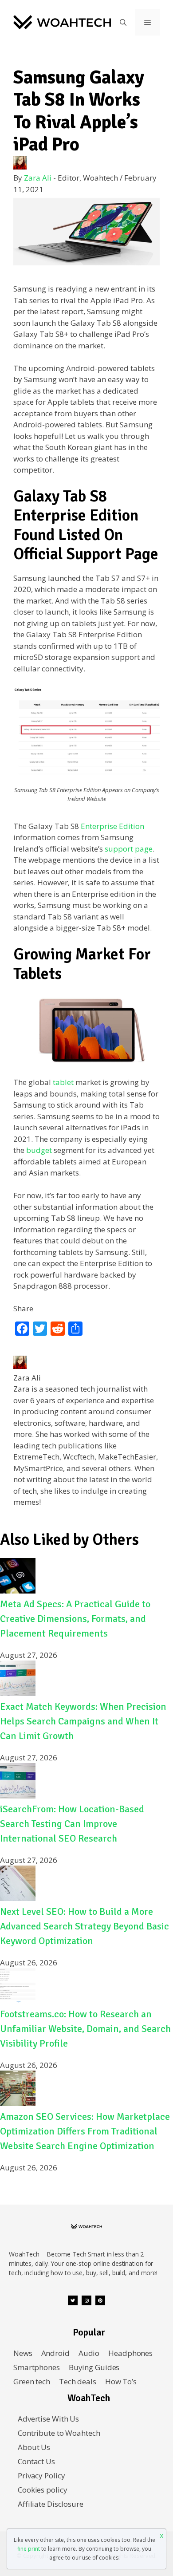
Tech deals (78, 2381)
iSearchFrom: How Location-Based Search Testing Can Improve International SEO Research (72, 1824)
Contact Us (36, 2461)
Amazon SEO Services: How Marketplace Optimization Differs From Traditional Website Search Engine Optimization (85, 2131)
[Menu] (147, 22)
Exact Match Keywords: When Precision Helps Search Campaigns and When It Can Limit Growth (83, 1721)
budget (39, 1150)
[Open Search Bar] (123, 22)
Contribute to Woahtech (59, 2433)
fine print (29, 2549)
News (23, 2353)
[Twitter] (73, 2300)
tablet (63, 1082)
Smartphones (37, 2367)
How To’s (121, 2381)
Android (55, 2353)
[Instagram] (86, 2300)
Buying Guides (94, 2367)
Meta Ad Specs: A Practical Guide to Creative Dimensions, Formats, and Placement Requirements (75, 1619)
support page (129, 849)
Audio (89, 2353)
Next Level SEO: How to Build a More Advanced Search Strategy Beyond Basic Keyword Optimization (85, 1926)
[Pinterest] (100, 2300)
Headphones (130, 2353)
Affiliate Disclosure (51, 2504)
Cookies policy (42, 2490)
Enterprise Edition (112, 826)
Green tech (32, 2381)
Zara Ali (38, 178)
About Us (34, 2447)
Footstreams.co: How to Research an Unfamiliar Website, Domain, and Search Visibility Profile (85, 2029)
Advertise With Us (48, 2419)
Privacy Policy (41, 2475)
